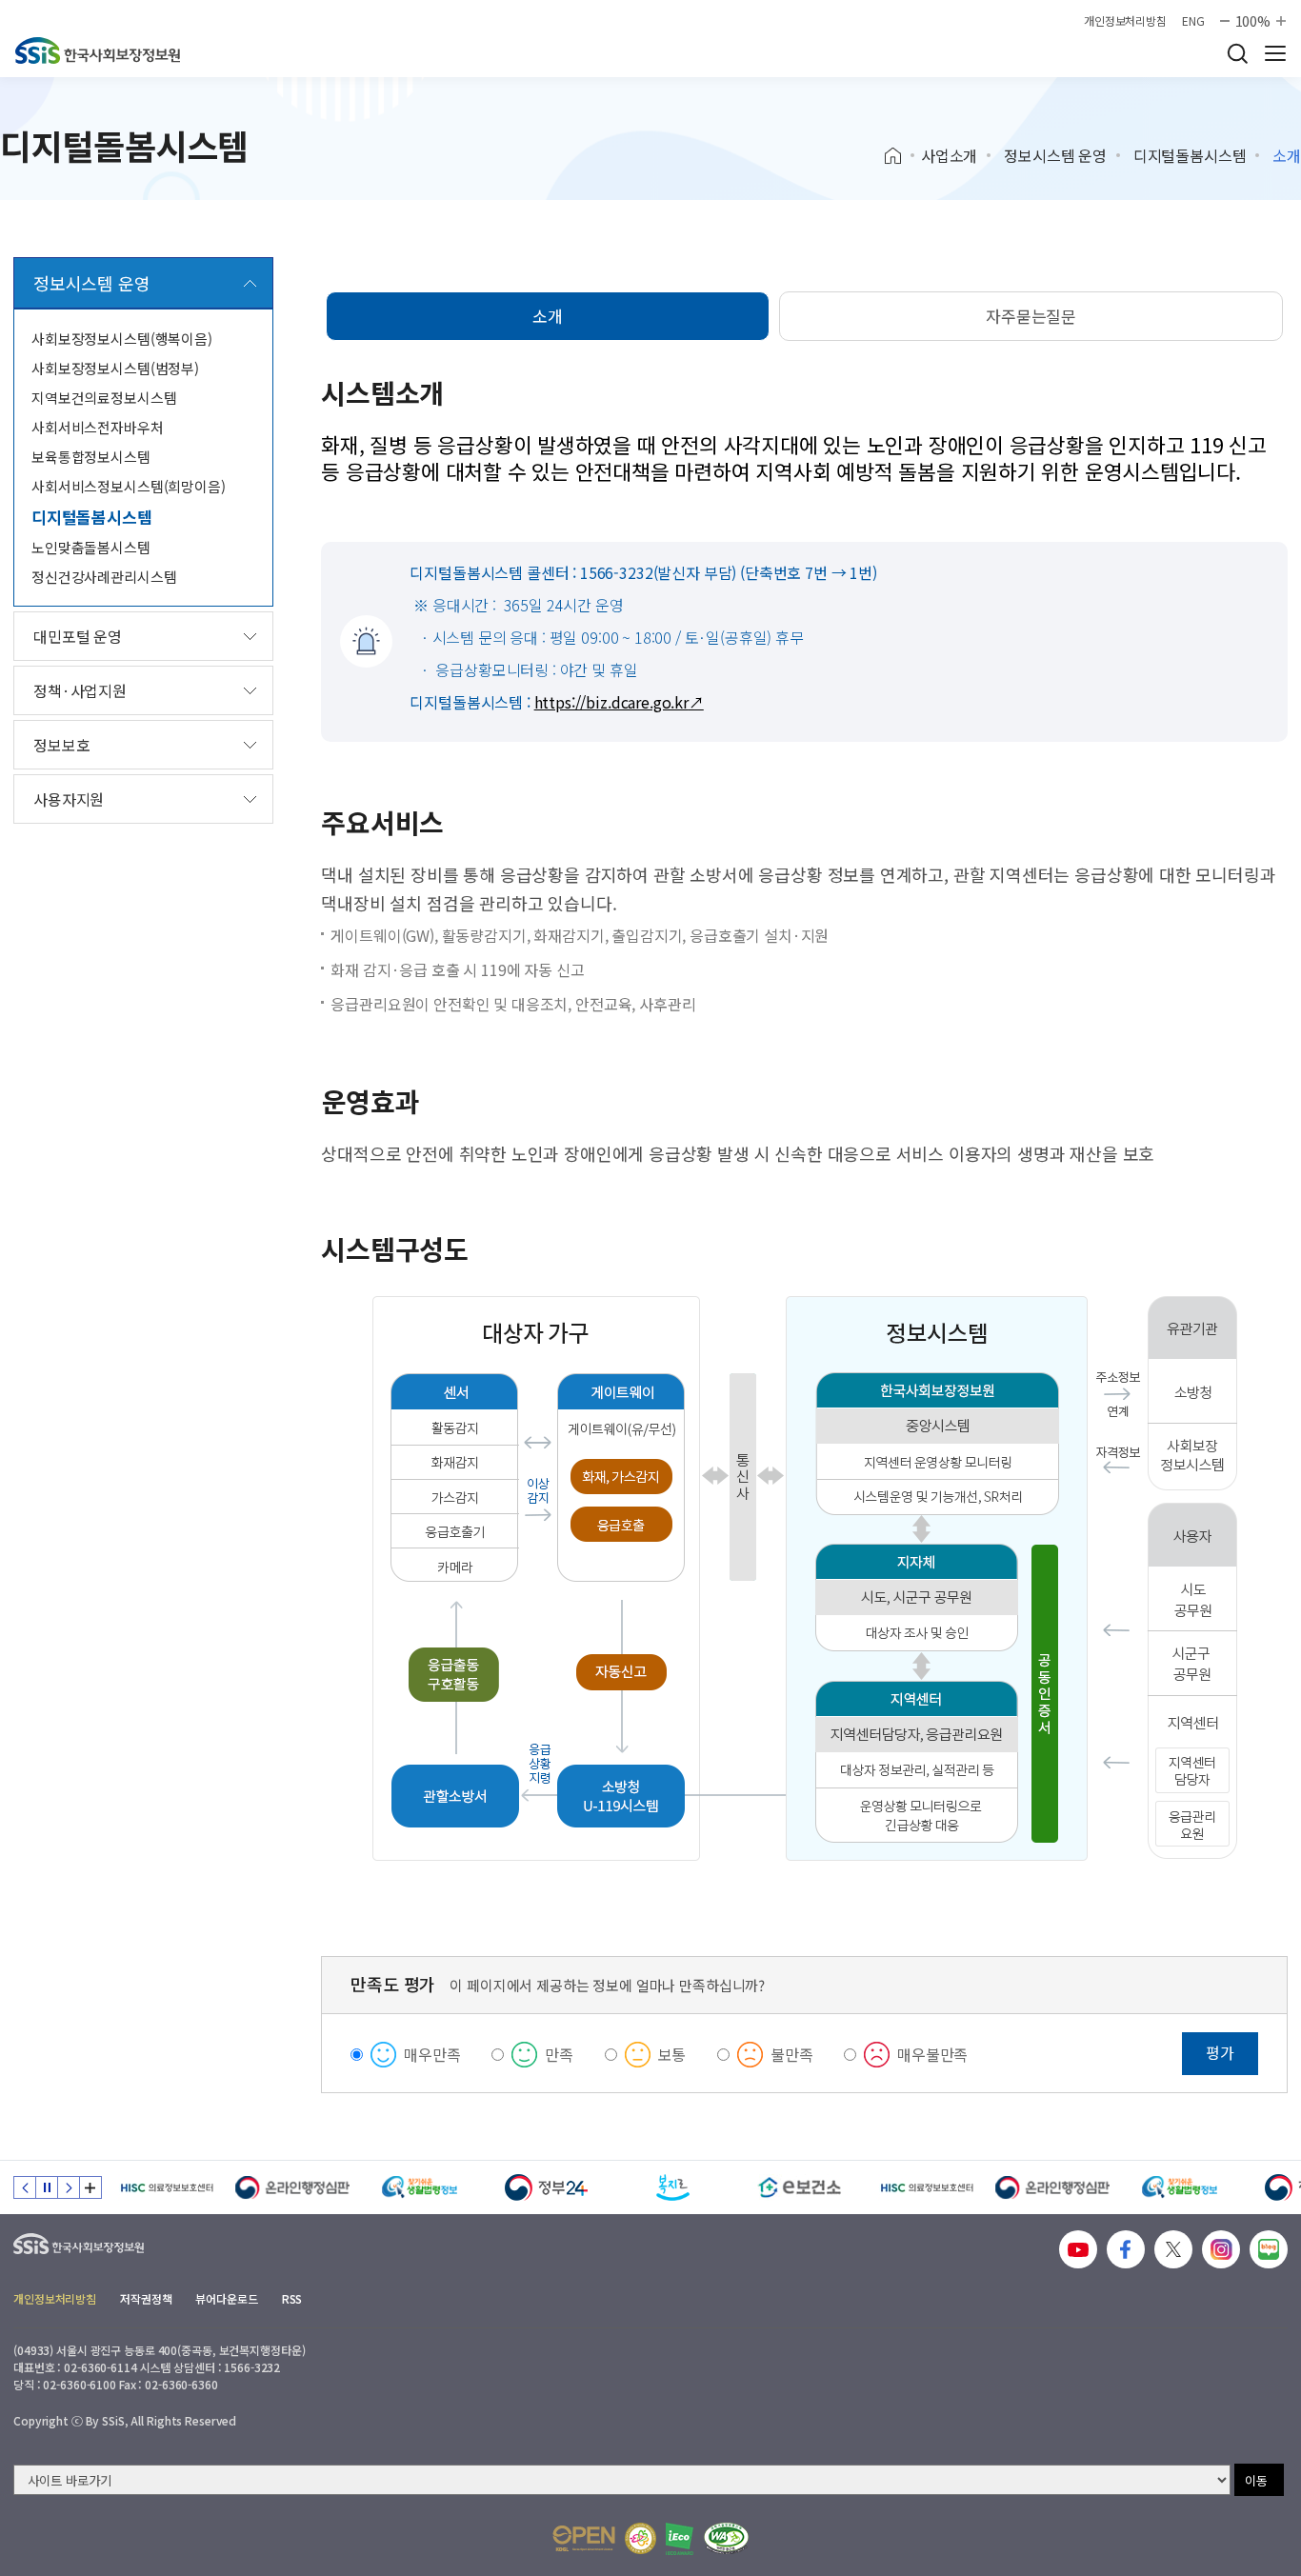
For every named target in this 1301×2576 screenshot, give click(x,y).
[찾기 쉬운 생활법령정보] (420, 2187)
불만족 (792, 2054)
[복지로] (673, 2187)
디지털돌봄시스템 (1190, 155)
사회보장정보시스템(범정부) (115, 368)
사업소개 (949, 155)
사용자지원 (69, 799)
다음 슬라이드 (69, 2187)
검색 (1237, 53)
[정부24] (546, 2187)
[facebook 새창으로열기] (1126, 2249)
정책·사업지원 (80, 690)
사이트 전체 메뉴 (1275, 53)
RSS (292, 2298)
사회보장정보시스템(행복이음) (122, 339)
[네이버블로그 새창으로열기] (1269, 2249)
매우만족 (432, 2054)
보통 (672, 2054)
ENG (1193, 21)
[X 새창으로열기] (1173, 2249)
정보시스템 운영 (1055, 155)
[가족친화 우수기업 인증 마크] (640, 2538)
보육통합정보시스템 (91, 457)
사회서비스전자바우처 (98, 427)
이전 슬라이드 (25, 2187)
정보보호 (61, 745)
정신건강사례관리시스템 (104, 577)
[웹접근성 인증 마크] (726, 2538)
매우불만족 (932, 2054)
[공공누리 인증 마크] (584, 2538)
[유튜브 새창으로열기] (1078, 2249)
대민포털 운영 (78, 636)
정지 (47, 2187)
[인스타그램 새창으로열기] (1221, 2249)
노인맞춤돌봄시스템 (91, 547)
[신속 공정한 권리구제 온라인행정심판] (293, 2187)
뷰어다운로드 (226, 2298)
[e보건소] (800, 2187)
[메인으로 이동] (98, 50)
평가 (1220, 2052)
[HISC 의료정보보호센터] (166, 2187)
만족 (559, 2054)
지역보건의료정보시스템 (104, 398)
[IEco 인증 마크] (680, 2539)
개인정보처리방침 (1125, 21)
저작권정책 (146, 2298)
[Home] (900, 156)
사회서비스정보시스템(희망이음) (129, 486)
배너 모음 (90, 2187)
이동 (1256, 2480)
